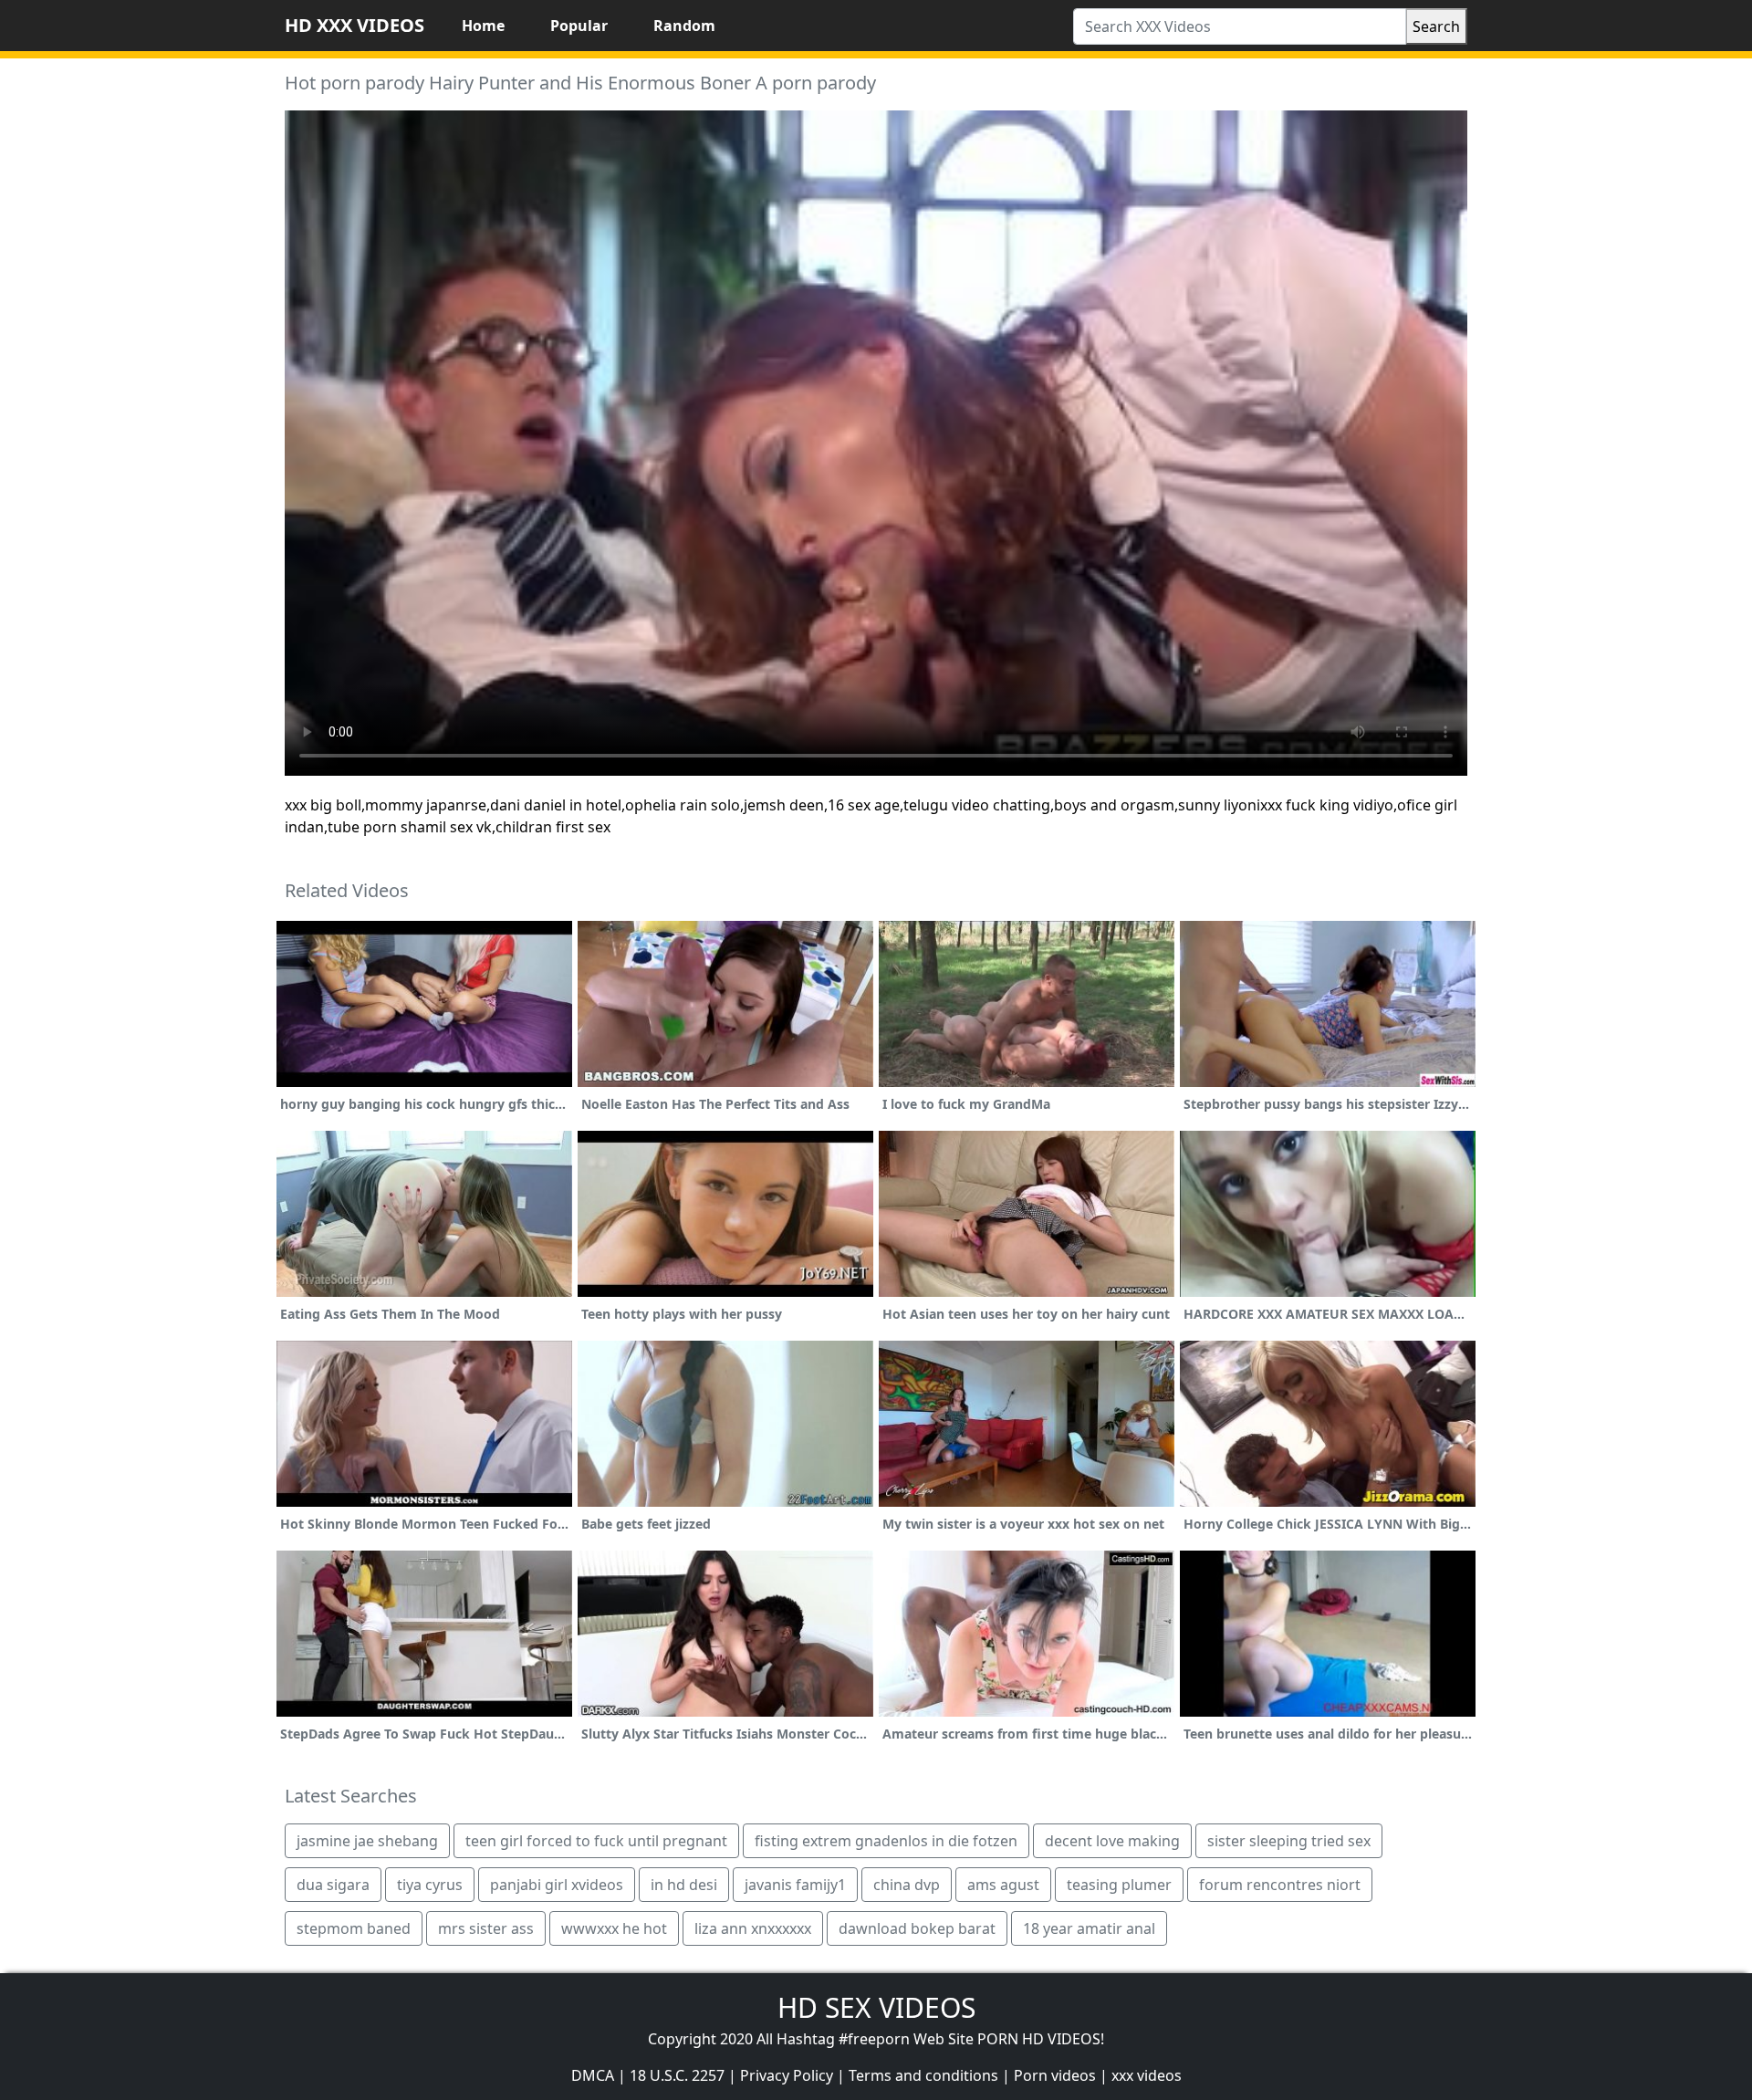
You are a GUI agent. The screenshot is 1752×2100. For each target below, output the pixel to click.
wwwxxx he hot (614, 1928)
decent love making (1112, 1841)
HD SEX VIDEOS (876, 2007)
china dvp (907, 1885)
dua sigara (333, 1885)
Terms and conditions (923, 2075)
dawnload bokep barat (917, 1928)
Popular (579, 26)
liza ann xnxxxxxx (753, 1928)
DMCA (593, 2075)
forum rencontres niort (1280, 1885)
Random (684, 26)
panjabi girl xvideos (557, 1885)
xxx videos (1147, 2075)
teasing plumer (1119, 1885)
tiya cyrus (430, 1885)
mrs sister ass (486, 1928)
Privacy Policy (787, 2075)
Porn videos (1055, 2075)
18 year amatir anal (1089, 1928)
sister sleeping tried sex (1289, 1841)
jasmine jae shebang (367, 1841)
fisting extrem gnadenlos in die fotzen (886, 1841)
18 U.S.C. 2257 (677, 2075)
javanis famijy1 (795, 1885)
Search (1436, 26)
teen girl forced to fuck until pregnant (596, 1841)
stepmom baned (354, 1928)
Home (483, 26)
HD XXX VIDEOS (355, 25)
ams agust (1003, 1885)
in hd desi (684, 1885)
